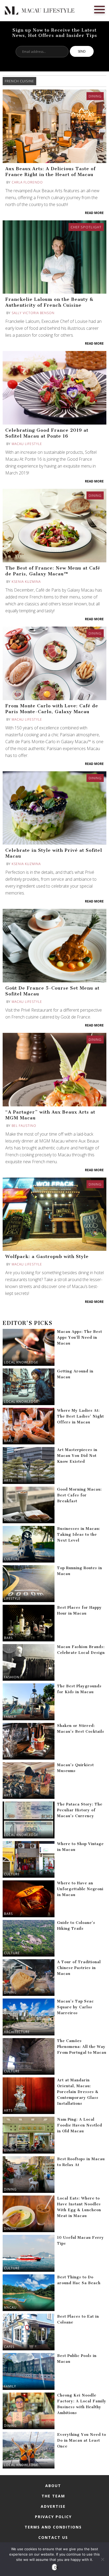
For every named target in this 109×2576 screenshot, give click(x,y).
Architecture (17, 2032)
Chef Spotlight (86, 227)
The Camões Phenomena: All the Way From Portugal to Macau (82, 2047)
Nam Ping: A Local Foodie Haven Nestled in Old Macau (80, 2125)
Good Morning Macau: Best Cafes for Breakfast (80, 1495)
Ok (56, 2567)
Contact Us (53, 2537)
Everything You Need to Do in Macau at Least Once (82, 2440)
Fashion (12, 1677)
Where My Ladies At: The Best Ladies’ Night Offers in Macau (81, 1416)
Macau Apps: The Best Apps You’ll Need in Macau (80, 1338)
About (53, 2486)
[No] (102, 2559)
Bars (8, 1441)
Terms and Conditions (53, 2527)
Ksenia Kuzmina (26, 582)
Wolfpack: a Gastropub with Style (47, 1256)
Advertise (53, 2506)
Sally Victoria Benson (33, 313)
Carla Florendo (27, 182)
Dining (95, 96)
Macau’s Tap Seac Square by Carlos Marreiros (76, 2007)
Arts (8, 1480)
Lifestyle (12, 1599)
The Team (53, 2496)
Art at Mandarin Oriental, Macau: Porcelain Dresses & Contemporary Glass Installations (78, 2092)
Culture (12, 1559)
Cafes (9, 2347)
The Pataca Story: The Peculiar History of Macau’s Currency (80, 1810)
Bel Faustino (24, 1126)
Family (10, 1717)
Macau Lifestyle (27, 444)
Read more (94, 213)
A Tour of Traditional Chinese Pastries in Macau (79, 1968)
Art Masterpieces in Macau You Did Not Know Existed (77, 1456)
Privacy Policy (53, 2517)
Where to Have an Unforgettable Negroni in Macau (80, 1889)
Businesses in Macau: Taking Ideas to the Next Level (79, 1535)
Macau (10, 2307)
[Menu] (99, 9)
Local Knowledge (21, 1362)
